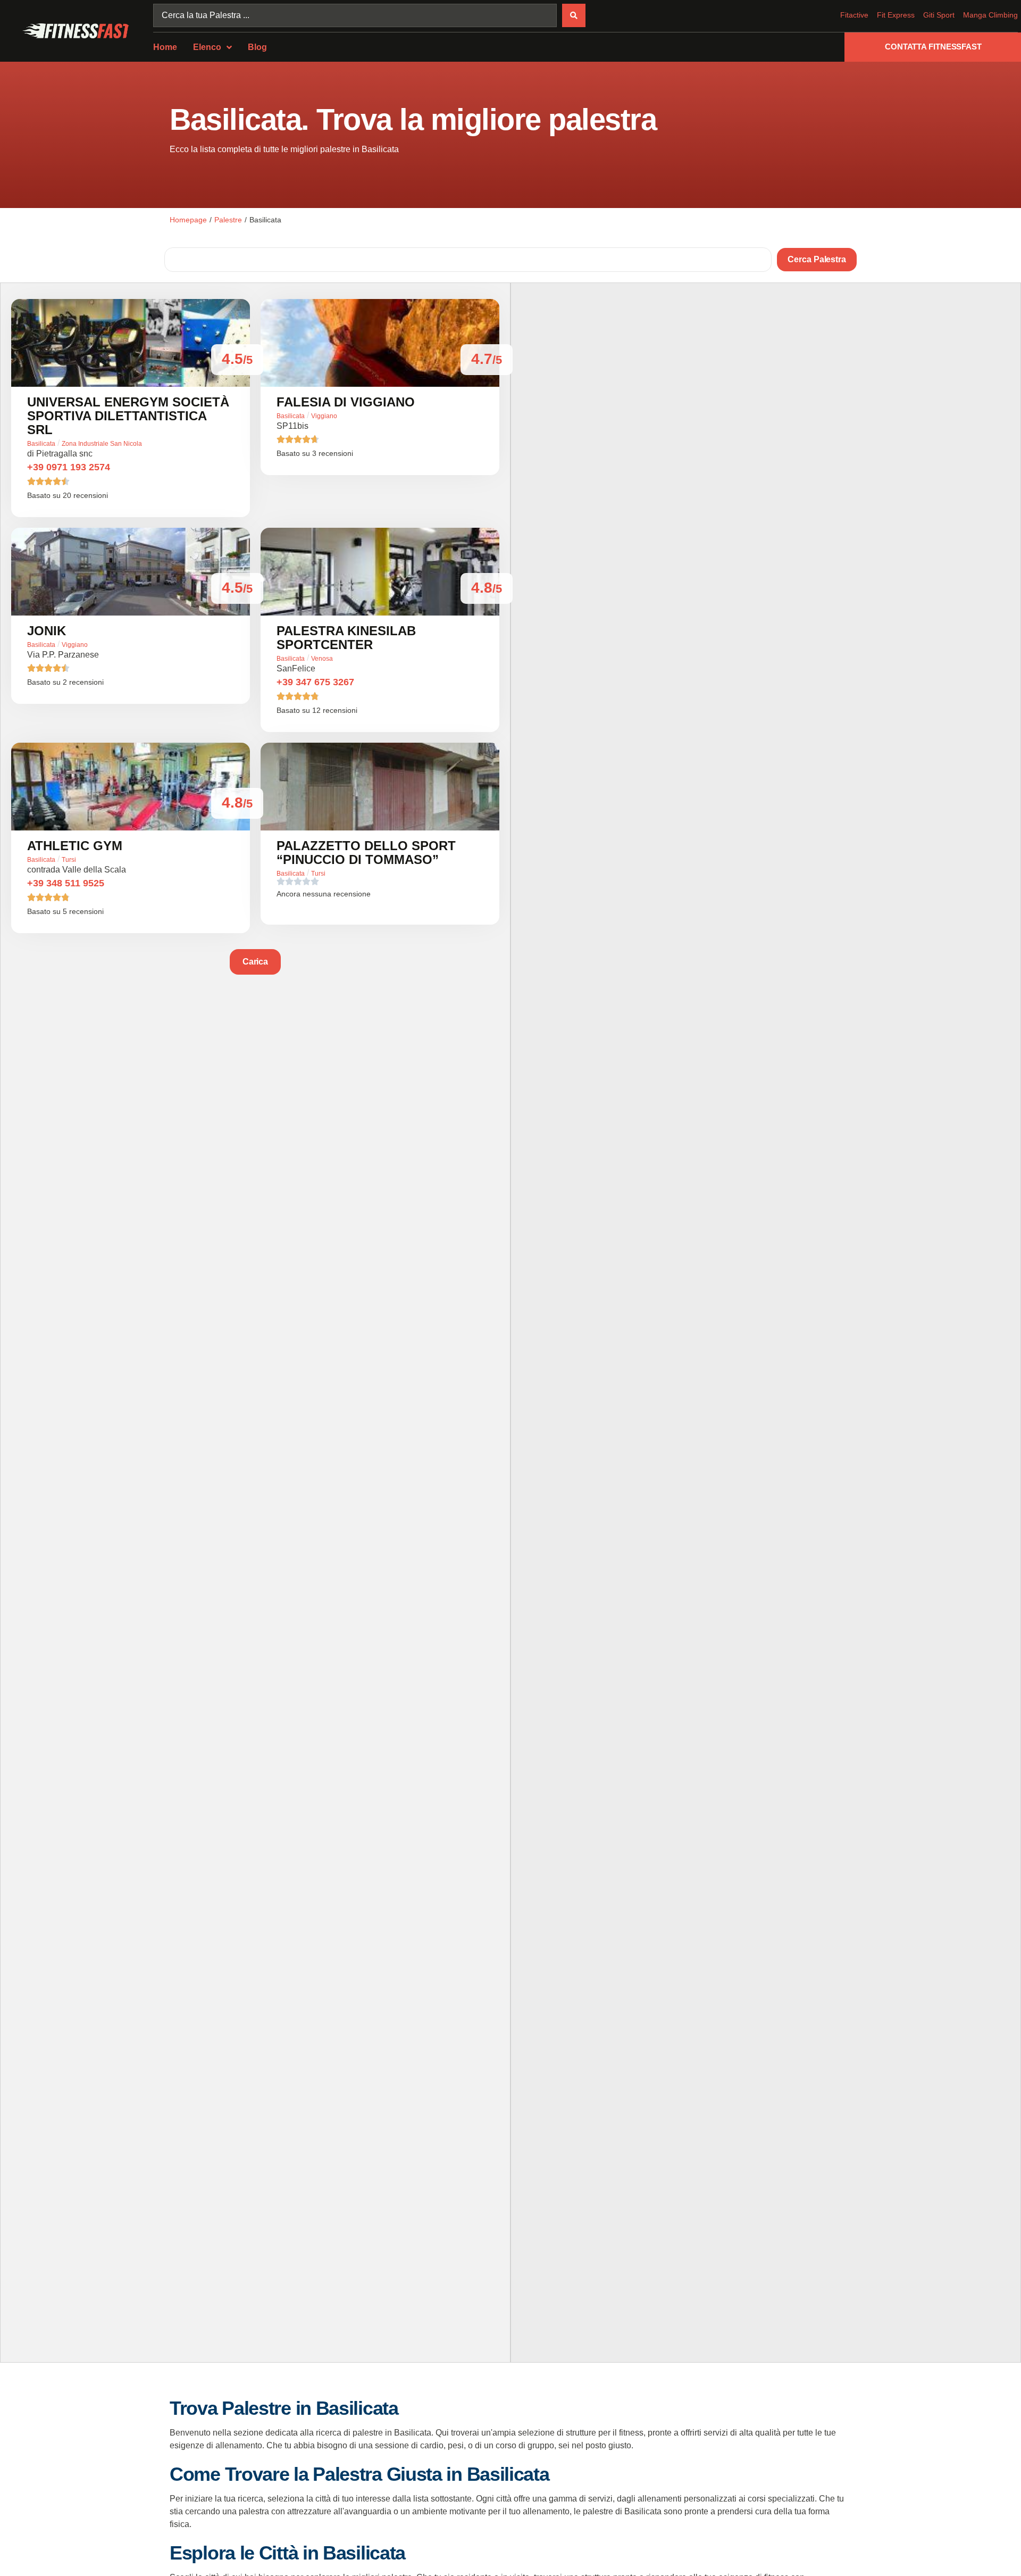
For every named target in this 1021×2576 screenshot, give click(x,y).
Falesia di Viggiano (346, 402)
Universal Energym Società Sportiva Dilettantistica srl (128, 416)
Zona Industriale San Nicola (102, 444)
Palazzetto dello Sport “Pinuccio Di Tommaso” (366, 853)
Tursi (69, 860)
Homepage (188, 220)
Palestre (228, 220)
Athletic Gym (75, 846)
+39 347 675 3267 (315, 682)
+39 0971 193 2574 (69, 467)
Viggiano (324, 416)
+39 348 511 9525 (66, 883)
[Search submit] (574, 15)
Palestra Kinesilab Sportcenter (346, 638)
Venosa (322, 659)
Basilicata (41, 444)
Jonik (47, 631)
